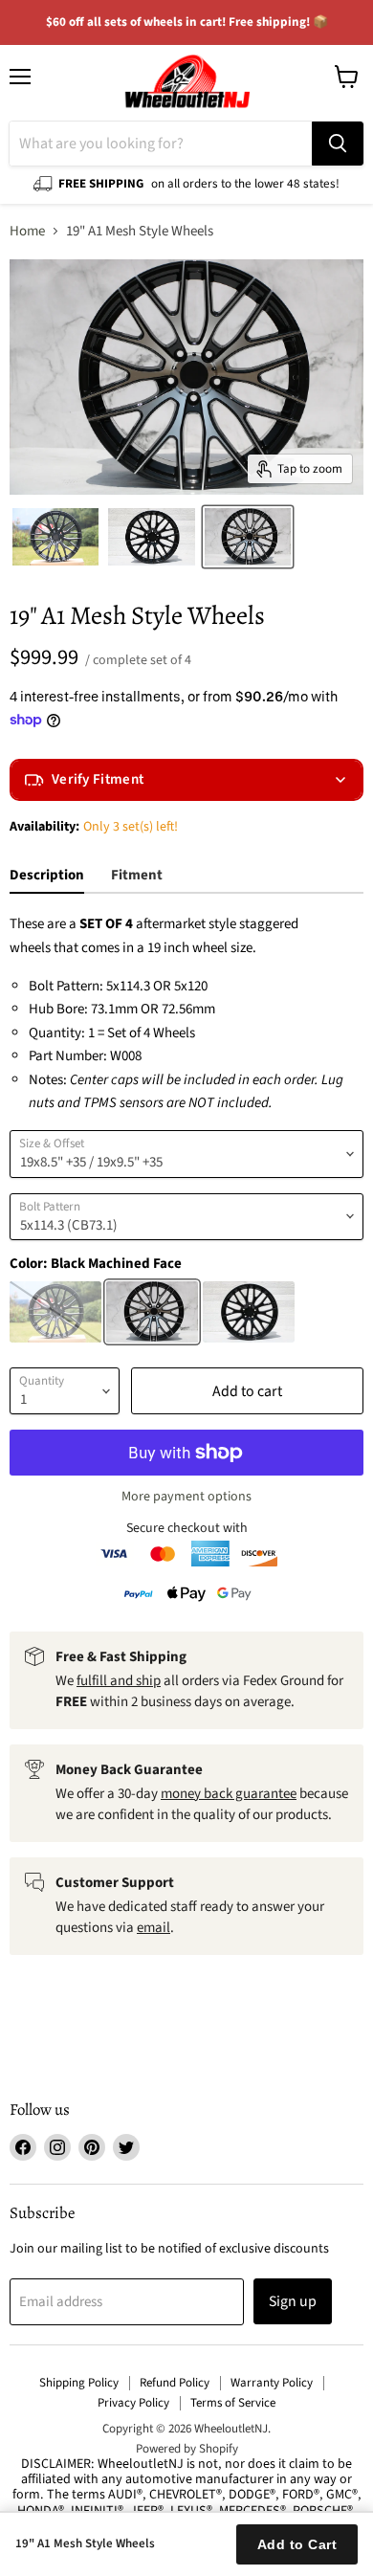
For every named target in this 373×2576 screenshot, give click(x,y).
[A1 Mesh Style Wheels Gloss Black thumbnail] (151, 537)
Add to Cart (297, 2544)
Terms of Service (233, 2403)
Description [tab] (47, 875)
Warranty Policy (272, 2383)
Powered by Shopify (187, 2449)
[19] (248, 537)
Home (27, 231)
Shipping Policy (79, 2383)
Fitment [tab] (137, 875)
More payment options (186, 1497)
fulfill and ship (119, 1681)
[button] (186, 780)
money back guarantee (229, 1794)
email (154, 1928)
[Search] (338, 144)
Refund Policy (175, 2383)
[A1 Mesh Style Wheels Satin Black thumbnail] (55, 537)
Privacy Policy (133, 2403)
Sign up (293, 2301)
